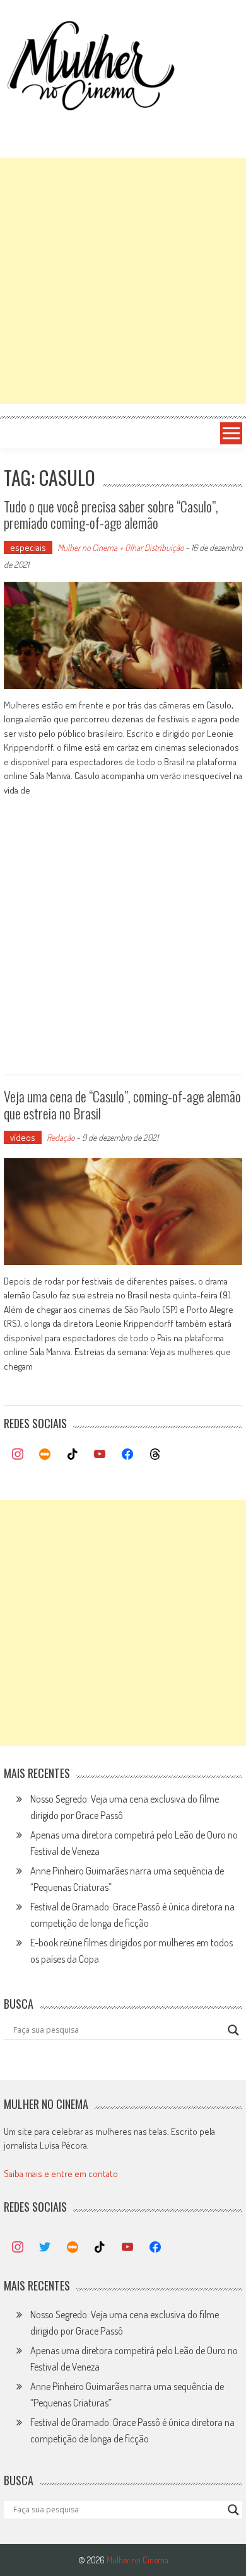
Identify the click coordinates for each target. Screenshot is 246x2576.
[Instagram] (18, 1455)
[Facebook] (127, 1455)
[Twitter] (45, 2248)
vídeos (23, 1137)
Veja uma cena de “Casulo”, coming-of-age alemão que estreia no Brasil (122, 1104)
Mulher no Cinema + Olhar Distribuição (120, 547)
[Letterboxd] (45, 1455)
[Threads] (155, 1455)
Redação (61, 1137)
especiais (28, 547)
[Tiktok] (73, 1455)
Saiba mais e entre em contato (61, 2174)
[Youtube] (100, 1455)
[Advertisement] (123, 281)
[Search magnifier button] (233, 2030)
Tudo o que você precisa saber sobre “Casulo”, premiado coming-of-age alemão (111, 514)
